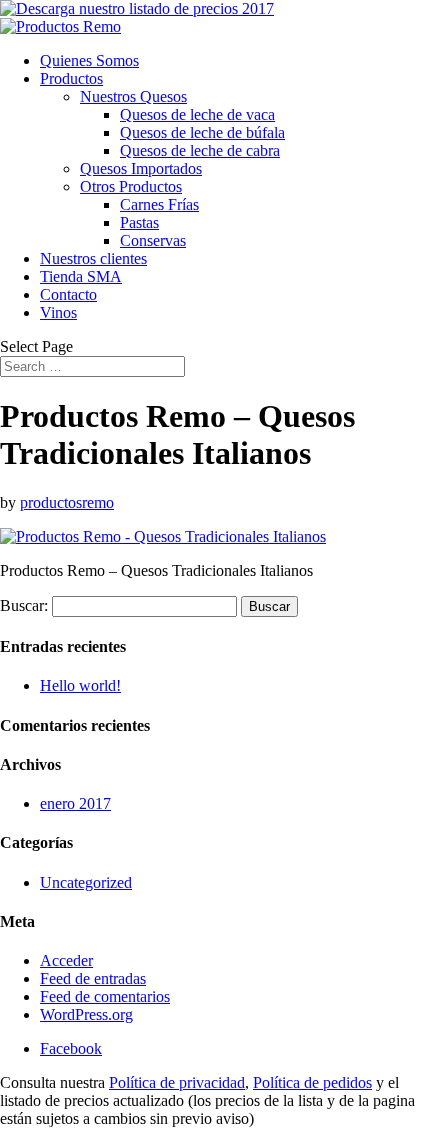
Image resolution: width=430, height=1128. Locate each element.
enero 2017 (75, 803)
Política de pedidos (312, 1082)
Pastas (139, 222)
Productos (71, 78)
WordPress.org (86, 1014)
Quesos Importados (141, 168)
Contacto (68, 294)
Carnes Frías (159, 204)
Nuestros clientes (93, 258)
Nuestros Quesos (133, 96)
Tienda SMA (81, 276)
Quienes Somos (89, 60)
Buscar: (24, 605)
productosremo (67, 502)
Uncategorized (86, 882)
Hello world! (80, 685)
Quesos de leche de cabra (200, 150)
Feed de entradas (93, 978)
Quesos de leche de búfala (202, 132)
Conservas (153, 240)
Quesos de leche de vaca (197, 114)
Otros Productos (131, 186)
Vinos (58, 312)
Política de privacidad (177, 1082)
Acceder (66, 960)
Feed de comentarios (105, 996)
